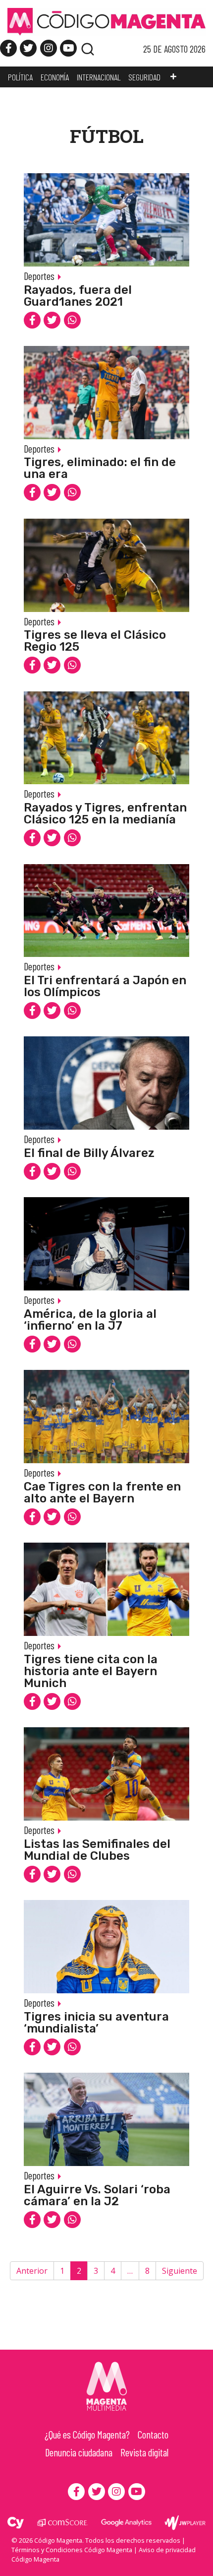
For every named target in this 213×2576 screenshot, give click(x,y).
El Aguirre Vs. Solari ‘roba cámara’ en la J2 (97, 2195)
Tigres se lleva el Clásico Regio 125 (95, 641)
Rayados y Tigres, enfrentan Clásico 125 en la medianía (105, 813)
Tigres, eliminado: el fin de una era (100, 468)
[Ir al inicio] (106, 21)
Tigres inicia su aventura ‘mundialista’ (96, 2023)
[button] (173, 77)
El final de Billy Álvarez (89, 1153)
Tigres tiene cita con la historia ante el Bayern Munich (91, 1671)
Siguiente (180, 2271)
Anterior (32, 2271)
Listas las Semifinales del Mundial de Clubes (97, 1850)
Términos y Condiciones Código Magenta (72, 2550)
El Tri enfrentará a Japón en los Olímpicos (105, 986)
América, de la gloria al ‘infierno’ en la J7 (90, 1320)
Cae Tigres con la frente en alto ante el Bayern (102, 1492)
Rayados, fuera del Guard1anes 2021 (78, 296)
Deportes (39, 276)
